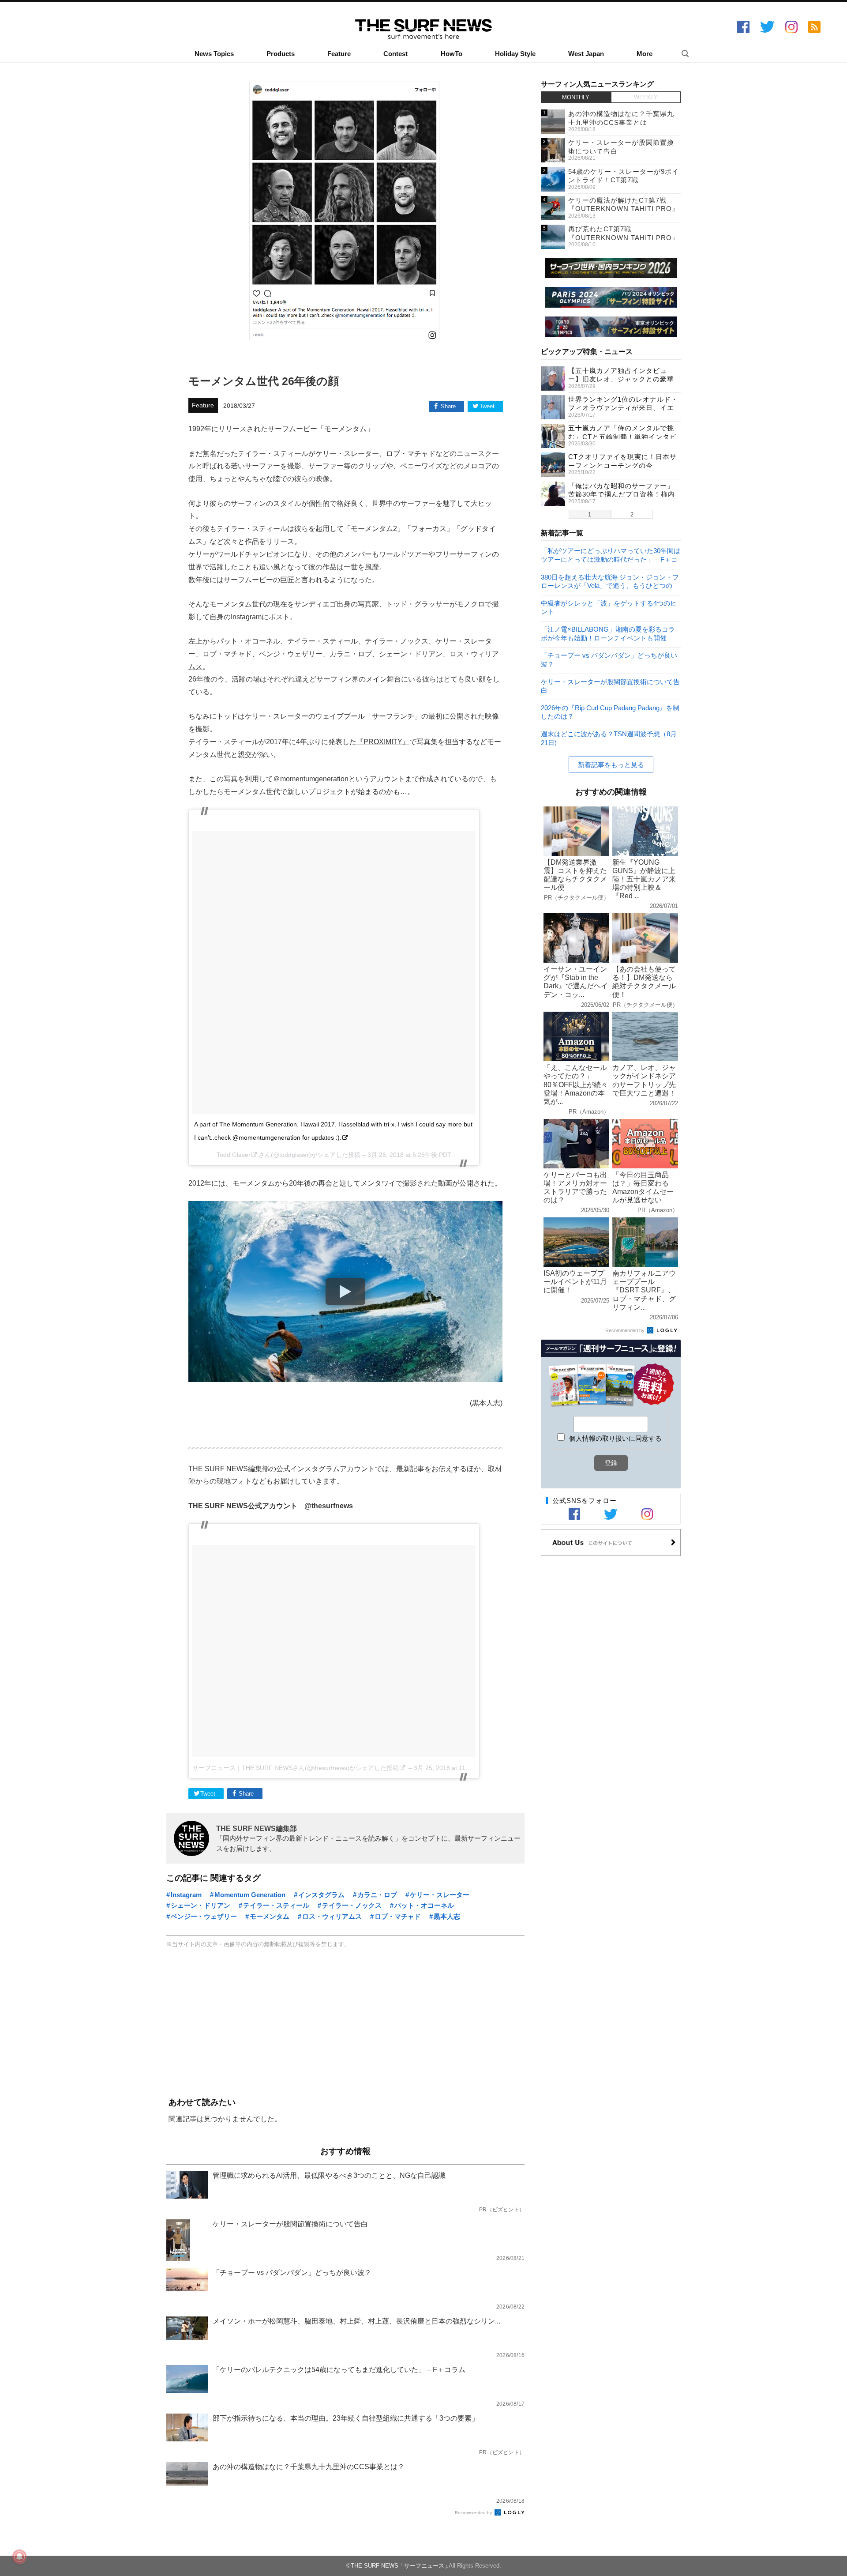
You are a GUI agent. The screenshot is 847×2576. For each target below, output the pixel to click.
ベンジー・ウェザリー (204, 1916)
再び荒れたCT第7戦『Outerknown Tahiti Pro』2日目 (624, 237)
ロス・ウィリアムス (332, 1916)
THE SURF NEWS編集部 (257, 1828)
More (645, 54)
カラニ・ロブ (377, 1895)
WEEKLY (646, 97)
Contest (395, 54)
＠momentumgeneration (311, 779)
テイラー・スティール (276, 1905)
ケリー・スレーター (440, 1895)
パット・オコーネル (424, 1905)
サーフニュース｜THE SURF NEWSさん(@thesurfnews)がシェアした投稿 (296, 1768)
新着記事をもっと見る (611, 765)
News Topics (214, 54)
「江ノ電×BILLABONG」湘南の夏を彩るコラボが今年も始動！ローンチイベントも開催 (608, 633)
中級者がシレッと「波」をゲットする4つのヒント (609, 607)
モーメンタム (270, 1916)
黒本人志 (447, 1916)
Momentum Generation (250, 1895)
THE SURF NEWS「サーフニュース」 (400, 2566)
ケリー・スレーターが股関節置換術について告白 (610, 686)
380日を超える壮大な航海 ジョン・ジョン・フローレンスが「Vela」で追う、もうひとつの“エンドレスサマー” (610, 581)
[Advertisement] (345, 2023)
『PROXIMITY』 (383, 742)
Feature (339, 54)
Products (281, 54)
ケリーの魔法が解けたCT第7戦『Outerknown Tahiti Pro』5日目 (624, 209)
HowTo (452, 54)
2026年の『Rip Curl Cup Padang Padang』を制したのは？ (610, 712)
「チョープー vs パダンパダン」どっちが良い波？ (609, 659)
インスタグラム (321, 1895)
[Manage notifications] (19, 2557)
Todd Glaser (234, 1155)
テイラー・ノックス (352, 1905)
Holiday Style (515, 54)
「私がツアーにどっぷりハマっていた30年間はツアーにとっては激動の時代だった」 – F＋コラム (611, 555)
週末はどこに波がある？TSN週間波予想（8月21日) (609, 738)
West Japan (586, 54)
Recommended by (474, 2513)
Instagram (186, 1895)
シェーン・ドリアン (201, 1905)
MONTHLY (576, 97)
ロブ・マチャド (398, 1916)
